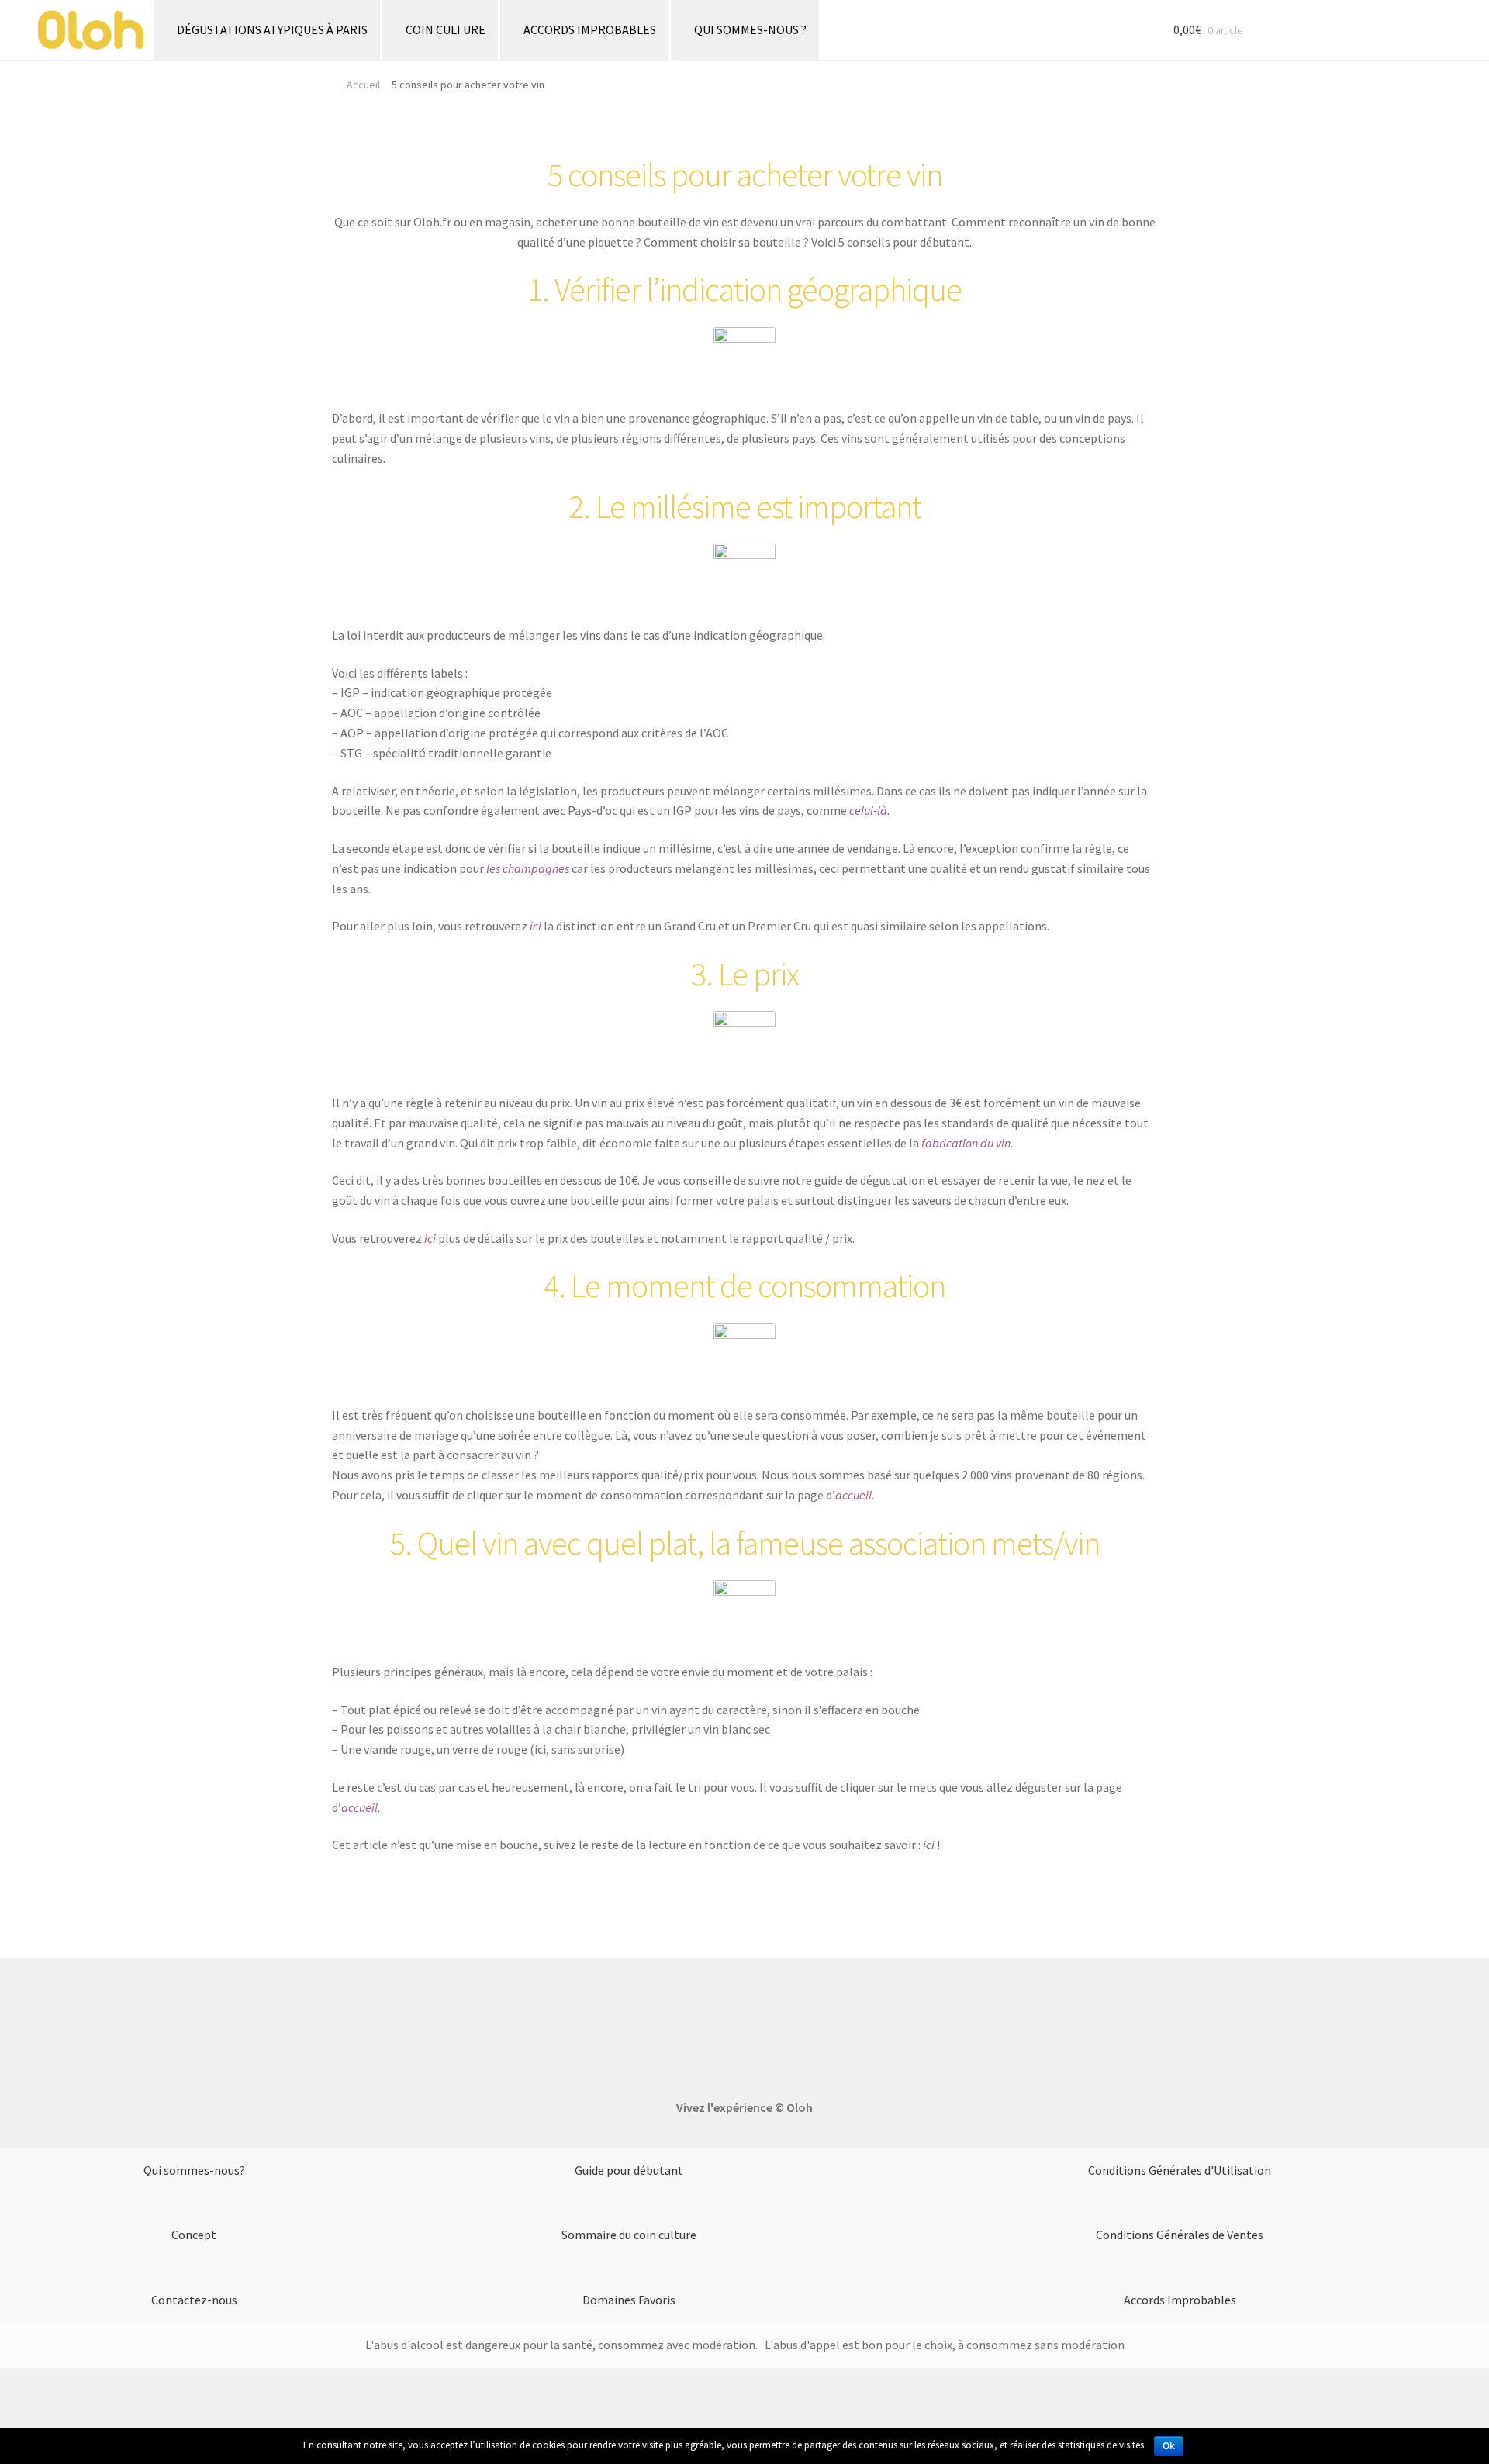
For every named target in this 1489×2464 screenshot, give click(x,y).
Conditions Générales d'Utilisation (1180, 2170)
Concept (194, 2235)
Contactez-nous (194, 2300)
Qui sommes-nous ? (750, 29)
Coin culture (446, 29)
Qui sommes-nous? (194, 2170)
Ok (1169, 2446)
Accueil (363, 85)
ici (535, 926)
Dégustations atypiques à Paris (272, 29)
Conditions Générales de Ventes (1180, 2235)
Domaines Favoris (629, 2300)
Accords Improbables (1180, 2300)
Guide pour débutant (629, 2170)
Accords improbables (590, 29)
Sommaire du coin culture (629, 2235)
